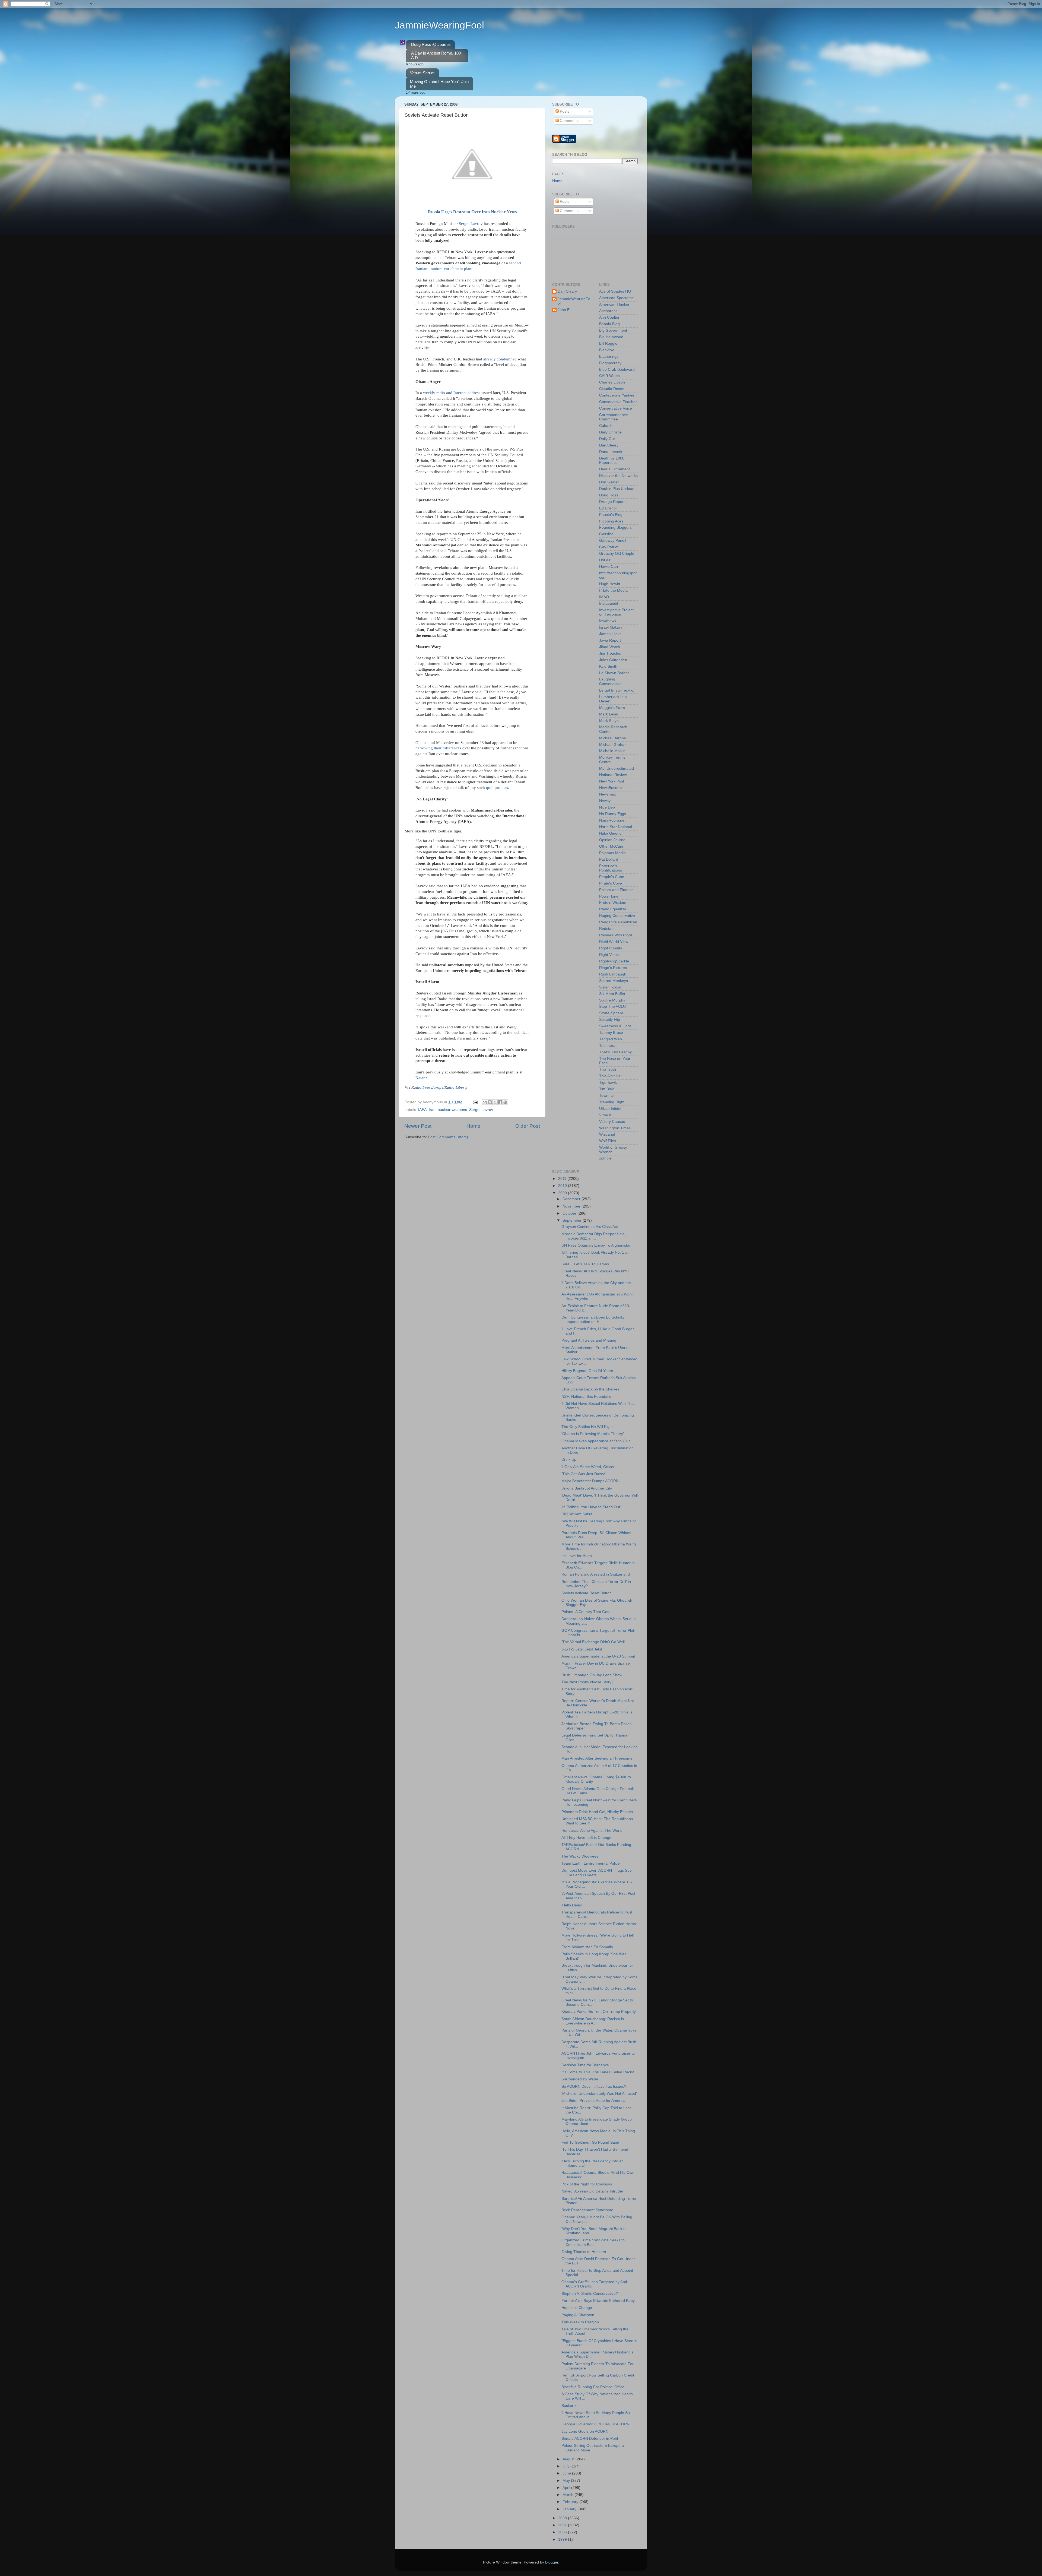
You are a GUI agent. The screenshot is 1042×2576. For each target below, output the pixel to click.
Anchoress (608, 311)
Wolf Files (608, 1141)
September (573, 1220)
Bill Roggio (608, 343)
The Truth (608, 1070)
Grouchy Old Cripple (617, 554)
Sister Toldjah (611, 987)
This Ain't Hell (611, 1076)
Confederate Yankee (617, 395)
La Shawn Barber (614, 673)
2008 (563, 2518)
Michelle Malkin (612, 751)
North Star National (616, 827)
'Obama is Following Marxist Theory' (593, 1434)
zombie (605, 1158)
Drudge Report (612, 502)
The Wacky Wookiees (580, 1856)
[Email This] (485, 1102)
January (570, 2509)
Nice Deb (607, 807)
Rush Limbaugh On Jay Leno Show (592, 1675)
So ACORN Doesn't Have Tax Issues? (594, 2087)
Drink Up (569, 1460)
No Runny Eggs (613, 814)
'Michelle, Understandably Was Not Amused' (599, 2094)
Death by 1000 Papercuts (612, 460)
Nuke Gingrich (611, 833)
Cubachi (606, 426)
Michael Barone (613, 738)
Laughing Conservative (610, 681)
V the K (605, 1115)
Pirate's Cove (611, 883)
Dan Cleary (567, 291)
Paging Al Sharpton (578, 2315)
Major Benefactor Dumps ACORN (590, 1481)
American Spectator (616, 298)
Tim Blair (607, 1089)
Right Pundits (611, 948)
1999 (563, 2539)
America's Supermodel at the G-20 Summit (598, 1656)
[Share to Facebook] (500, 1102)
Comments (569, 121)
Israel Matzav (611, 627)
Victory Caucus (612, 1122)
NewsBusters (610, 788)
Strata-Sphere (611, 1013)
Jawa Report (610, 640)
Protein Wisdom (613, 903)
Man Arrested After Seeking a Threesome (597, 1758)
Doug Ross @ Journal (431, 44)
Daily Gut (607, 439)
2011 (563, 1179)
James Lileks (610, 634)
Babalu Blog (609, 324)
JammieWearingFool (439, 25)
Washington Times (615, 1128)
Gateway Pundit (613, 541)
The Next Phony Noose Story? (587, 1682)
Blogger (552, 2562)
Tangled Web (611, 1039)
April (567, 2488)
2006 (563, 2532)
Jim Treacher (610, 653)
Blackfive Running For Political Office (593, 2387)
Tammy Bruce (611, 1033)
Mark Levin (609, 714)
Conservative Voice (616, 408)
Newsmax (608, 794)
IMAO (604, 597)
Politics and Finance (616, 890)
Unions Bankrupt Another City (587, 1488)
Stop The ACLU (612, 1007)
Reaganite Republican (618, 922)
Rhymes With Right (616, 935)
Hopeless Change (577, 2308)
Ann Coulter (609, 317)
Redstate (607, 929)
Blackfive (607, 350)
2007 (563, 2525)
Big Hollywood (611, 337)
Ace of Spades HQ (615, 291)
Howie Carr (609, 567)
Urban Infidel (610, 1109)
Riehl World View (614, 942)
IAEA (422, 1110)
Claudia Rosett (612, 389)
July (566, 2466)
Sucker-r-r (570, 2406)
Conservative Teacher (618, 402)
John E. (564, 310)
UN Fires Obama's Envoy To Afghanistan (596, 1245)
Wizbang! (607, 1134)
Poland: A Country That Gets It (587, 1612)
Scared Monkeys (614, 981)
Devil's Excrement (614, 469)
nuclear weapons (452, 1110)
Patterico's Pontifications (611, 868)
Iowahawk (608, 621)
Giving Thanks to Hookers (584, 2252)
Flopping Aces (611, 521)
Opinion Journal (613, 840)
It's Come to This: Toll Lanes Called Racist (598, 2072)
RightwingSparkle (614, 961)
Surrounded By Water (580, 2079)
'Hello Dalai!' (572, 1905)
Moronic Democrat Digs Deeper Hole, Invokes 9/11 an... (594, 1236)
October (570, 1213)
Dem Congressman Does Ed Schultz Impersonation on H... (593, 1319)
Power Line (609, 896)
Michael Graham (613, 745)
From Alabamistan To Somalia (587, 1947)
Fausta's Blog (611, 515)
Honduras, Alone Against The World (592, 1831)
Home (474, 1126)
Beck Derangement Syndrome (587, 2210)
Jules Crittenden (613, 660)
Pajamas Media (612, 853)
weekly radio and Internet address (452, 393)
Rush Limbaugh (613, 974)
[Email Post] (475, 1102)
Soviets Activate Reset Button (587, 1593)
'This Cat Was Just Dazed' (584, 1474)
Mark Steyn (609, 721)
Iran (432, 1110)
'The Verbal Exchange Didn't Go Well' (593, 1642)
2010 (563, 1186)
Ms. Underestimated (617, 769)
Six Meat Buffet (612, 994)
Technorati (608, 1046)
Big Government (613, 330)
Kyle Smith (608, 666)
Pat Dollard (609, 859)
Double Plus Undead (617, 489)
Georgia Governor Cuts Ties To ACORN (595, 2424)
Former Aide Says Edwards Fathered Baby (598, 2301)
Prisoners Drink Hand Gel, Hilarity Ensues (597, 1812)
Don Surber (609, 482)
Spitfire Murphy (612, 1000)
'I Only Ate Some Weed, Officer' (588, 1467)
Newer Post (418, 1126)
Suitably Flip (610, 1020)
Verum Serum (422, 73)
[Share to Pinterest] (505, 1102)
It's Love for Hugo (577, 1556)
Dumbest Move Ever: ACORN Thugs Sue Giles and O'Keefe (597, 1873)
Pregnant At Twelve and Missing (589, 1340)
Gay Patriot (609, 547)
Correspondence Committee (614, 417)
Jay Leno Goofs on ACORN (585, 2431)
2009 (563, 1193)
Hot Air (605, 560)
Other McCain (611, 846)
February (571, 2502)
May (567, 2481)
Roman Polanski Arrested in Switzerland (596, 1574)
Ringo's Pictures (613, 968)
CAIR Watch (609, 376)
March (568, 2495)
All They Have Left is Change (586, 1838)
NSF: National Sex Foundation (587, 1397)
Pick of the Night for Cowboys (587, 2184)
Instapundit (609, 603)
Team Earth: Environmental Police (591, 1863)
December (572, 1199)
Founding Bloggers (615, 527)
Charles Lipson (612, 382)
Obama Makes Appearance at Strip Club (596, 1441)
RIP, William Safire (577, 1514)
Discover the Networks (618, 476)
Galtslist (606, 534)
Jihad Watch (610, 647)
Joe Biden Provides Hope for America (593, 2101)
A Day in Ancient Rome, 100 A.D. (436, 55)
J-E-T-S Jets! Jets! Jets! (582, 1649)
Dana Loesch (611, 452)
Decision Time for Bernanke (585, 2065)
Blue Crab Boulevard (617, 370)
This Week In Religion (580, 2322)
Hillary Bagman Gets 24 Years (587, 1371)
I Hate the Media (613, 590)
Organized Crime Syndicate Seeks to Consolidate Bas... (593, 2242)
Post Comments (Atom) (448, 1137)
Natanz (421, 1078)
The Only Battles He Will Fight (587, 1427)
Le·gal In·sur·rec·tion (617, 690)
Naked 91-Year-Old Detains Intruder (592, 2191)
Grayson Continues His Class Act (590, 1227)
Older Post (528, 1126)
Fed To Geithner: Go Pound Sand (590, 2142)
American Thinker (614, 304)
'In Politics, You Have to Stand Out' (591, 1507)
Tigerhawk (608, 1083)
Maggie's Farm (612, 708)
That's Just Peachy (615, 1052)
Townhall (607, 1096)
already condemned (500, 359)
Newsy (605, 801)
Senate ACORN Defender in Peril (590, 2439)
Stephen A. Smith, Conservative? (590, 2294)
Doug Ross (609, 495)
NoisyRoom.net (612, 820)
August (569, 2459)
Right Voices (610, 955)
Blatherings (609, 357)
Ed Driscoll (608, 508)
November (572, 1206)
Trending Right (612, 1102)
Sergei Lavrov (471, 224)
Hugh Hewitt (610, 584)
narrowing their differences (438, 748)
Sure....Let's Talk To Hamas (585, 1264)
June (567, 2473)
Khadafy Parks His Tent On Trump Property (599, 2012)
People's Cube (612, 877)
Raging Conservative (617, 916)
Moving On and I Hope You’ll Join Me (439, 84)
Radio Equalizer (613, 909)
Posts (564, 111)
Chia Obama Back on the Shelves (590, 1389)
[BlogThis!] (490, 1102)
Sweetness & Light (615, 1026)
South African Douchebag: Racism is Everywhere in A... (593, 2021)
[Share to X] (495, 1102)
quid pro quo (497, 788)
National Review (613, 775)
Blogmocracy (610, 363)
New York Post (612, 781)
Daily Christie (610, 432)
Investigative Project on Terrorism (616, 612)
